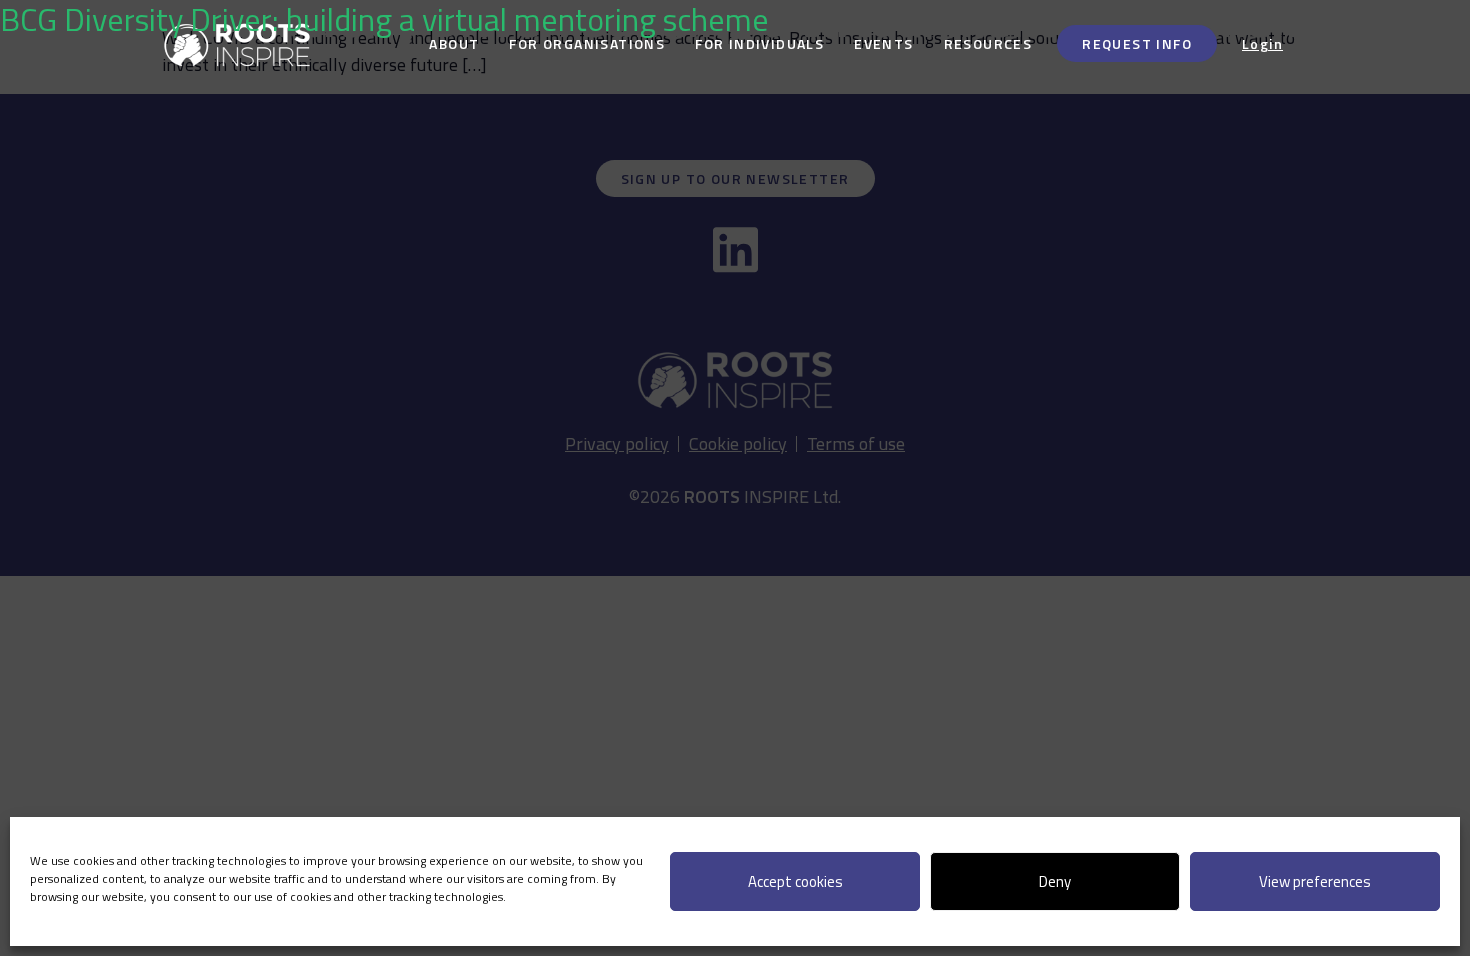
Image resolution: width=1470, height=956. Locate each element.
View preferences (1315, 881)
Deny (1055, 881)
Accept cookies (795, 881)
